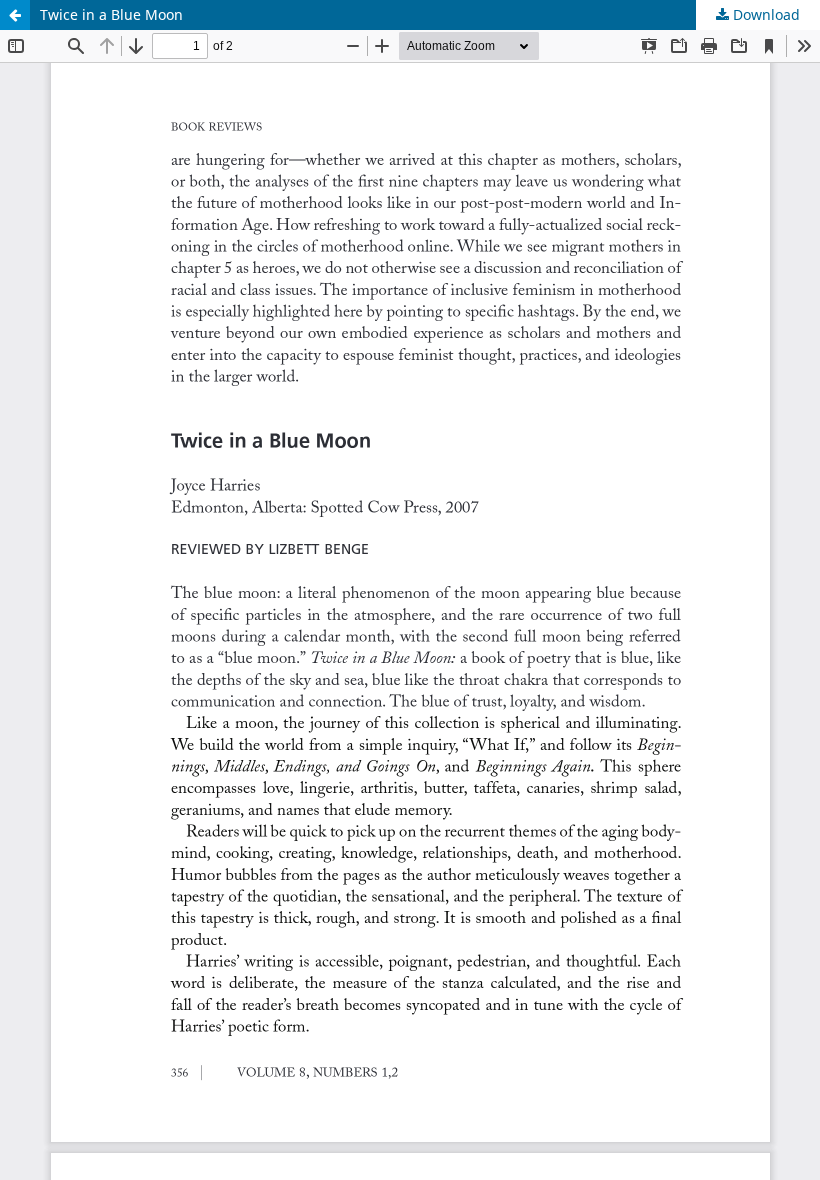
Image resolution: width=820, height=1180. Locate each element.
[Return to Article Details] (15, 15)
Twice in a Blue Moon (111, 14)
